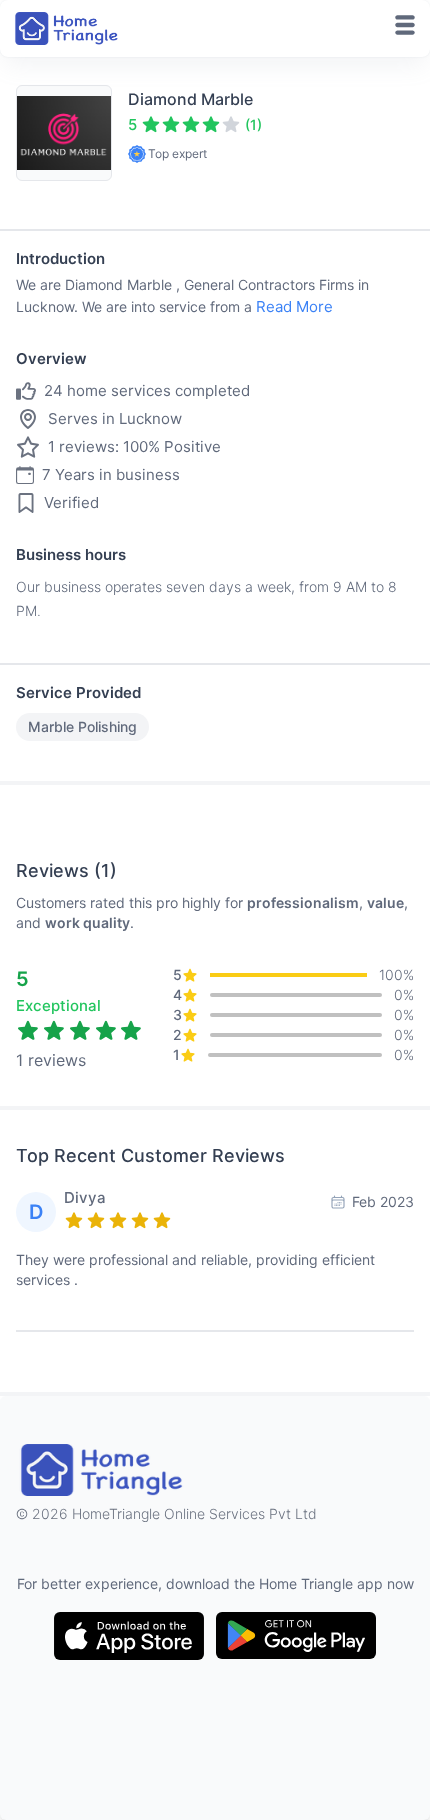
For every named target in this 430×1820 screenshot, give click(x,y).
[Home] (68, 28)
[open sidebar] (405, 25)
